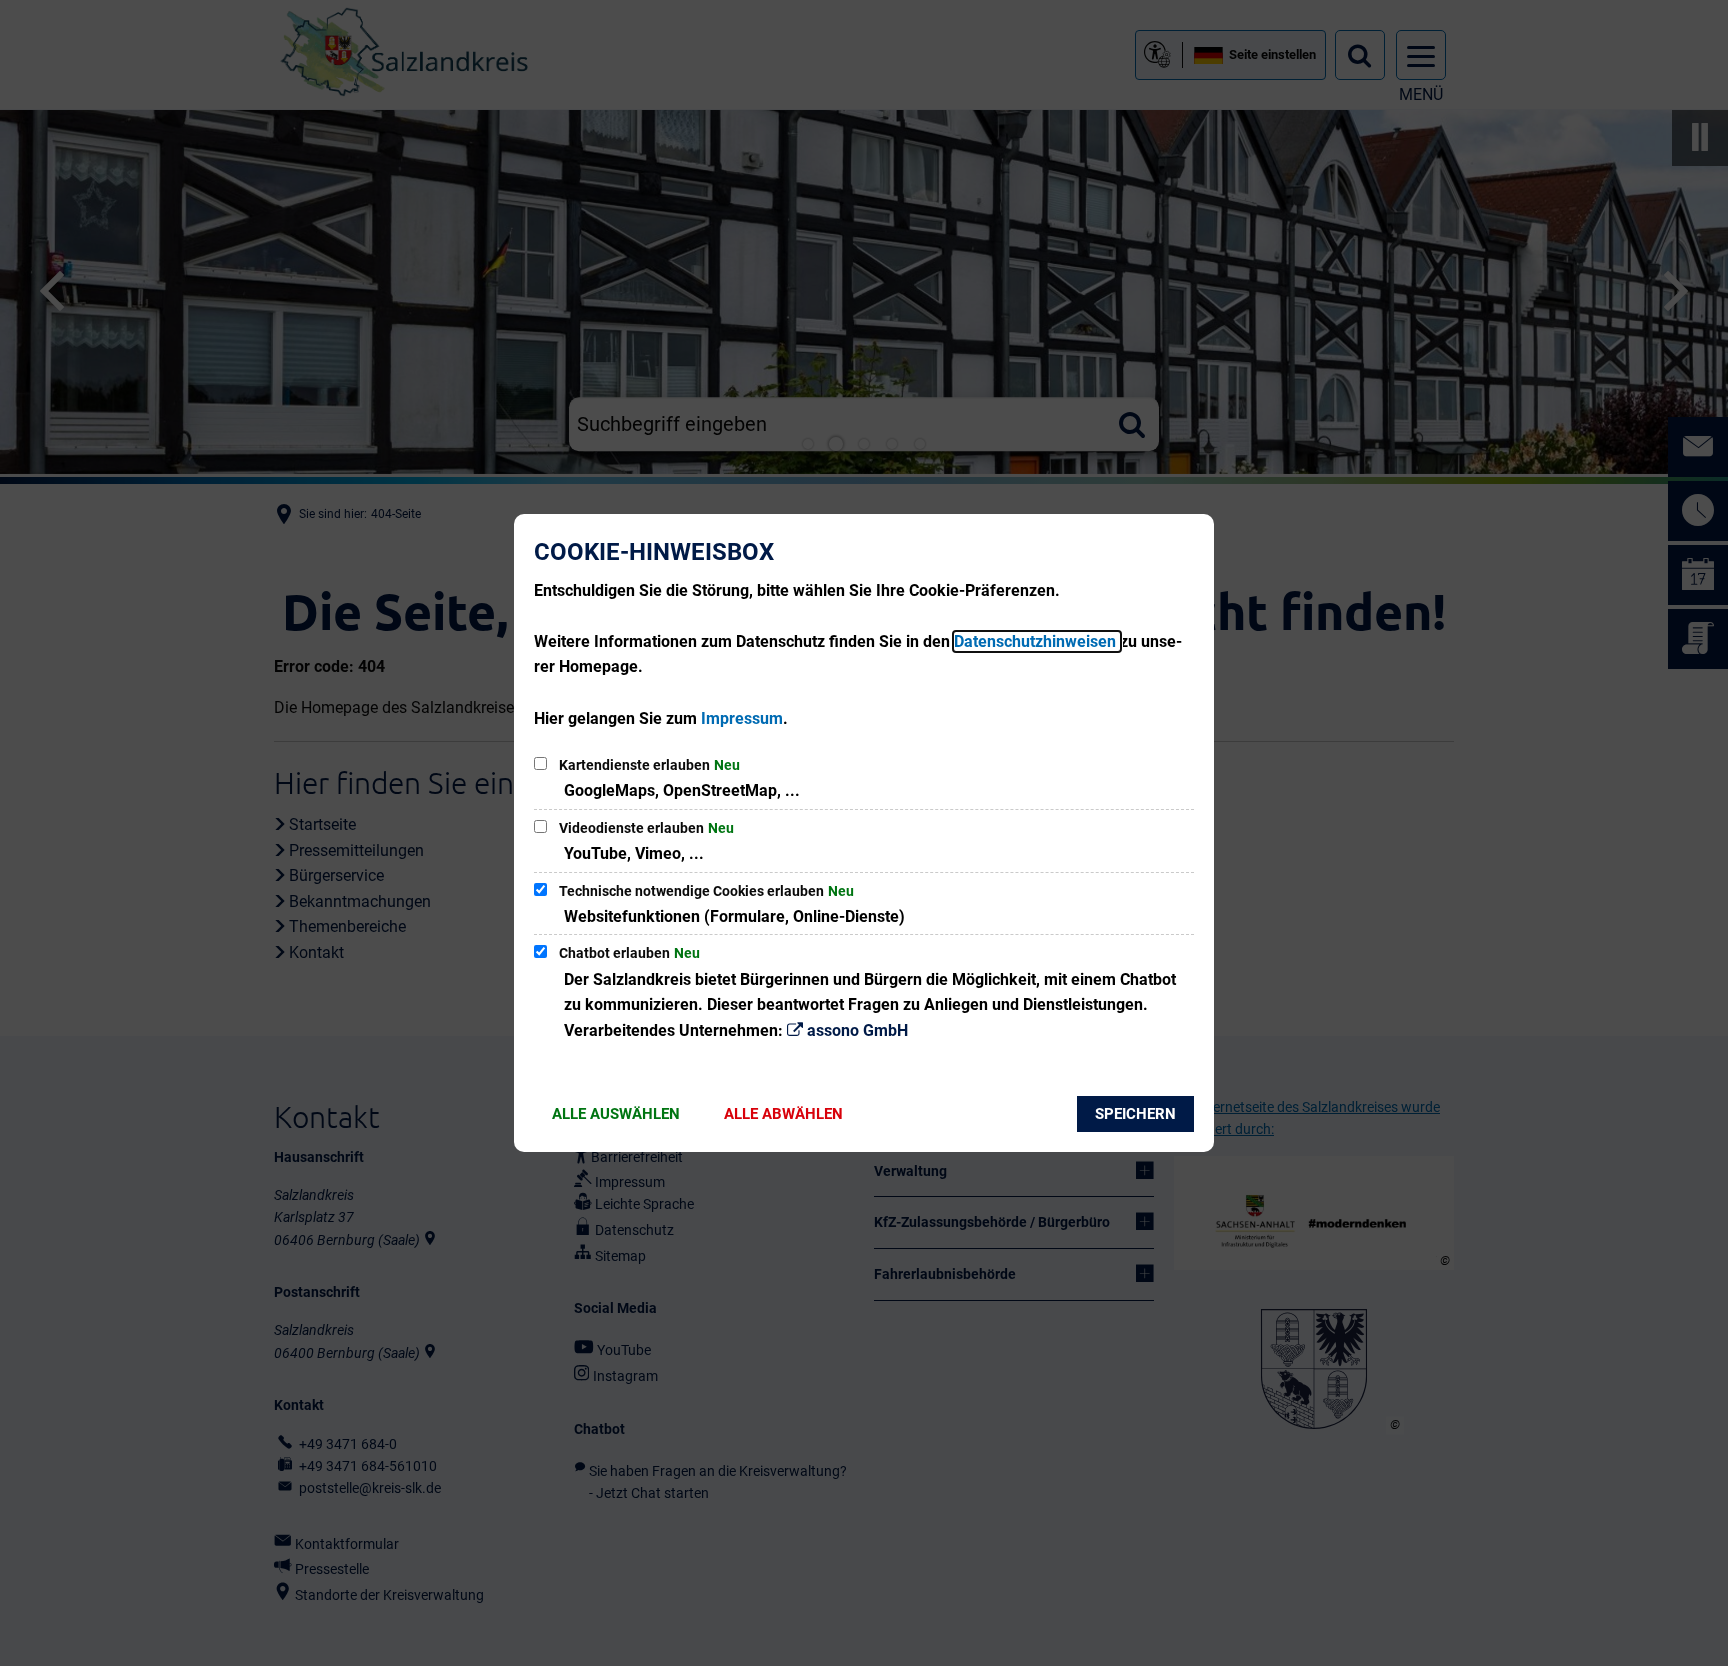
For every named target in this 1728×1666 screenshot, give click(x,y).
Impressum (742, 718)
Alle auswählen (616, 1114)
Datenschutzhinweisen (1037, 641)
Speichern (1135, 1114)
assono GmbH (857, 1030)
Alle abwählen (783, 1114)
